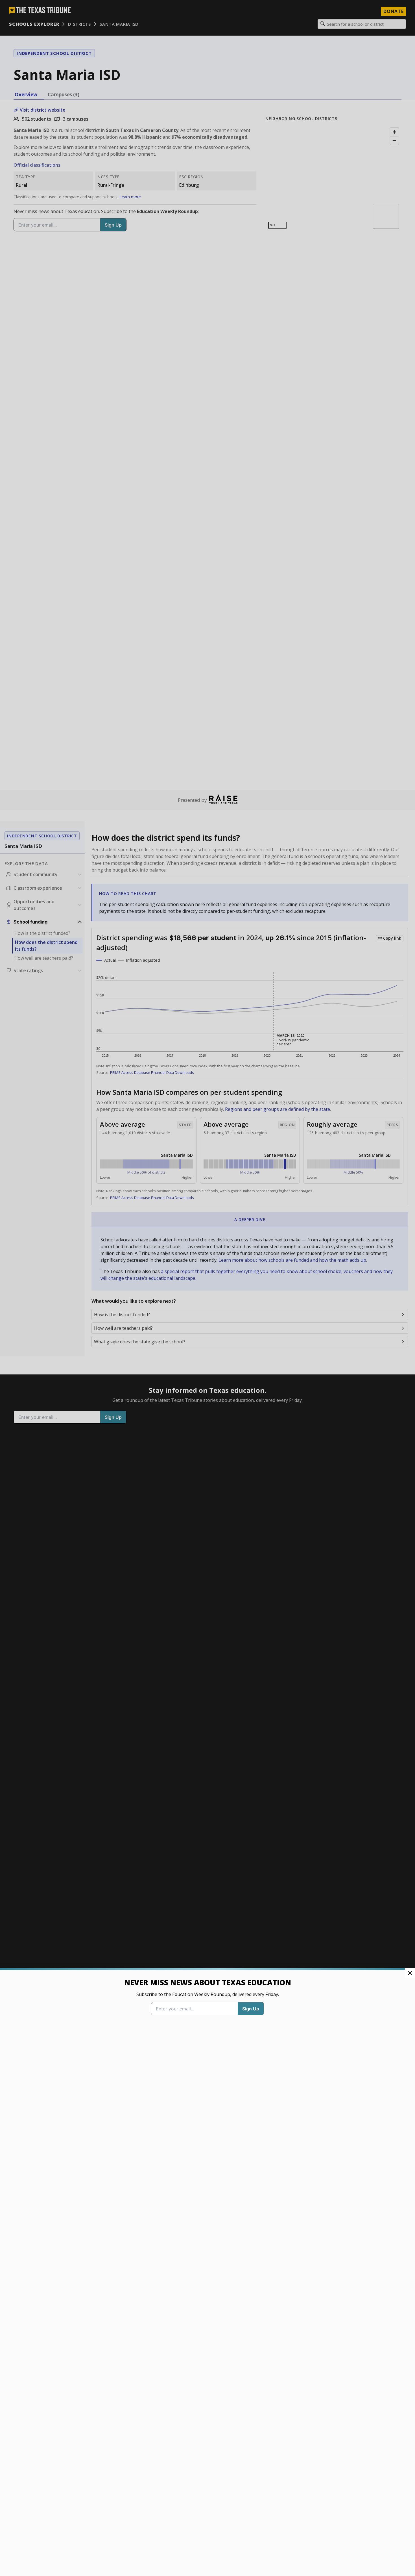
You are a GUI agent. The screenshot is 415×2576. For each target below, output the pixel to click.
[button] (207, 1288)
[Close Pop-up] (410, 1973)
